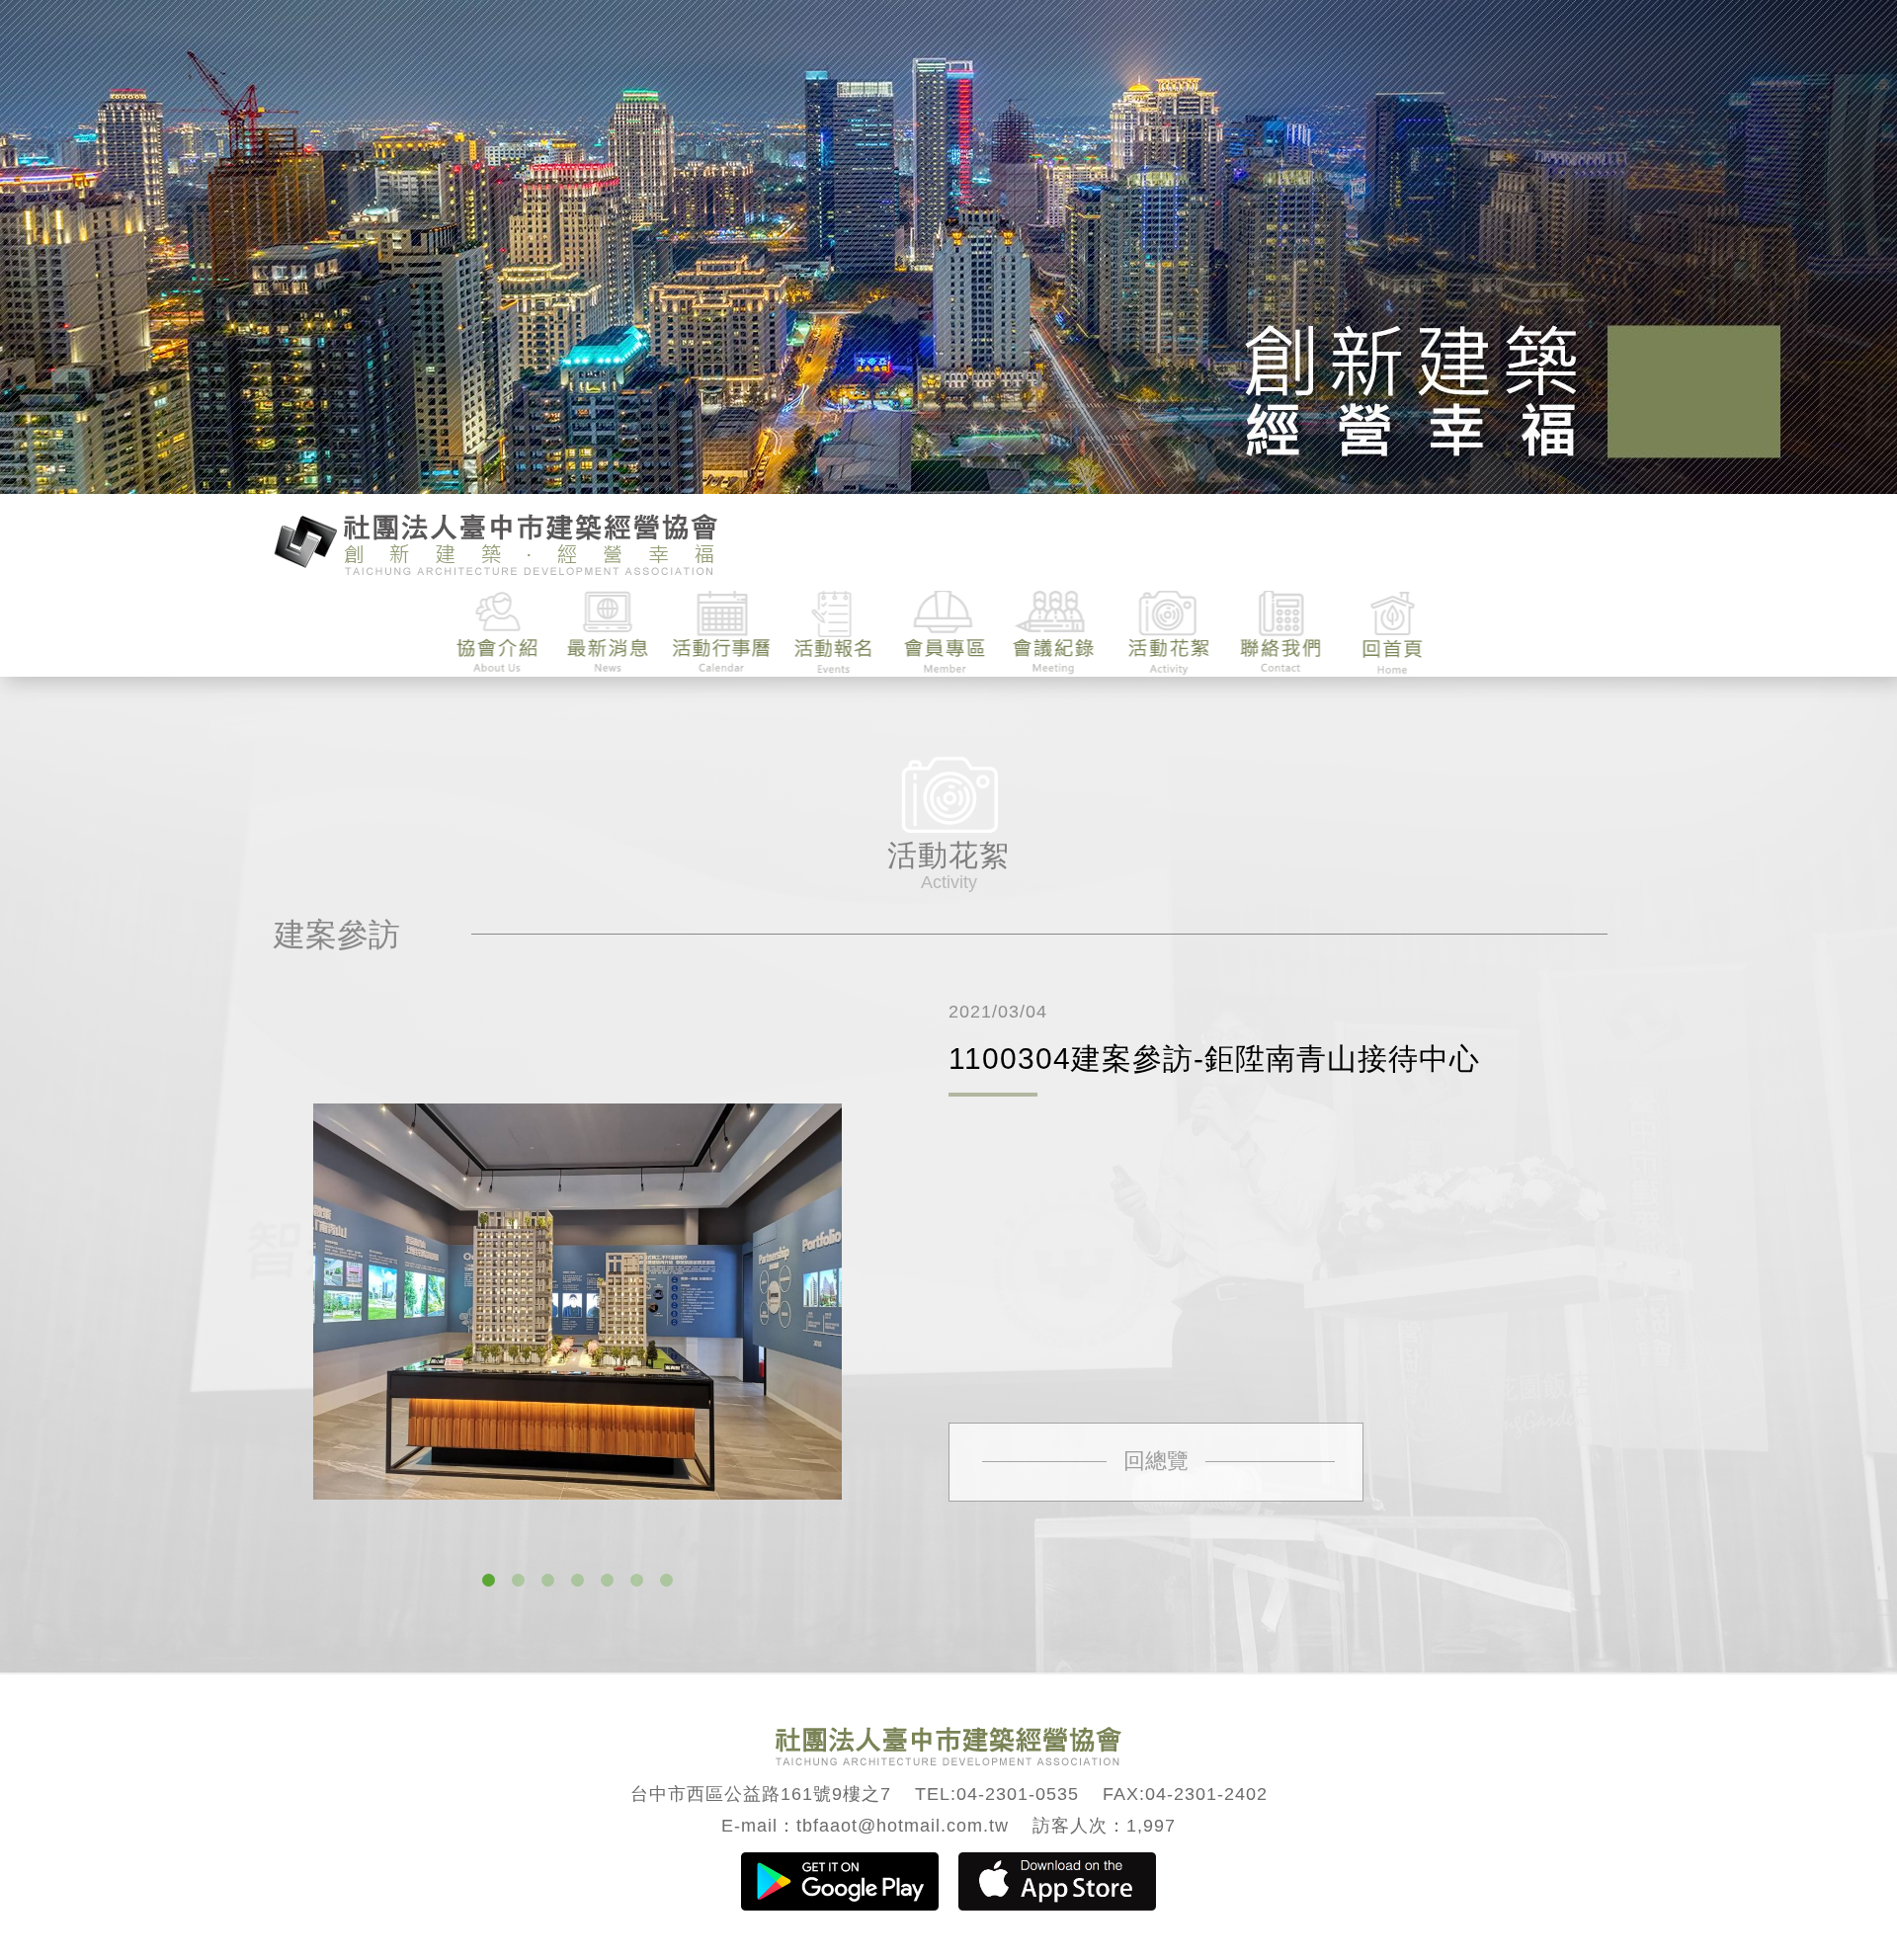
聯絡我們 (1280, 633)
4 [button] (577, 1581)
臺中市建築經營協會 (496, 542)
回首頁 (1392, 633)
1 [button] (488, 1581)
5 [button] (607, 1581)
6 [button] (636, 1581)
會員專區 (945, 633)
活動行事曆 (722, 633)
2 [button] (518, 1581)
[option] (577, 1302)
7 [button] (666, 1581)
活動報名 (833, 633)
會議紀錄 (1057, 633)
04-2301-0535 (1018, 1794)
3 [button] (547, 1581)
